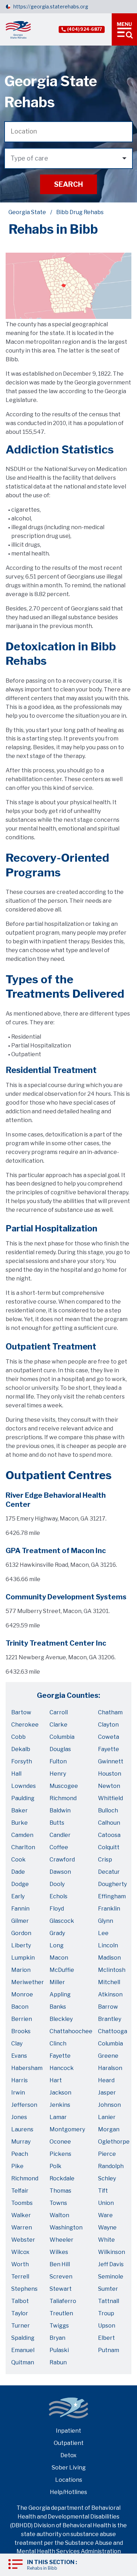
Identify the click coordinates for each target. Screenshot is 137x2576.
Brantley (110, 2019)
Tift (103, 2191)
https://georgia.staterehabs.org (51, 6)
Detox (68, 2455)
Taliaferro (63, 2301)
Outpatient (69, 2443)
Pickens (60, 2154)
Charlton (23, 1847)
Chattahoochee (71, 2031)
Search (68, 184)
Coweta (109, 1737)
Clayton (108, 1725)
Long (57, 1945)
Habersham (27, 2068)
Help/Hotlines (68, 2492)
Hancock (62, 2068)
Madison (109, 1958)
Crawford (62, 1860)
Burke (19, 1823)
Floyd (57, 1909)
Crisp (105, 1860)
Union (106, 2203)
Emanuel (23, 2350)
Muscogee (64, 1786)
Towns (58, 2203)
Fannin (20, 1909)
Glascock (62, 1921)
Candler (60, 1835)
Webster (23, 2240)
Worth (20, 2264)
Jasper (107, 2093)
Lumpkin (23, 1958)
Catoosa (109, 1835)
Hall (16, 1774)
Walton (59, 2215)
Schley (107, 2178)
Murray (21, 2142)
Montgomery (67, 2129)
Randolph (111, 2166)
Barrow (108, 2007)
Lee (103, 1933)
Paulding (23, 1798)
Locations (69, 2480)
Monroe (22, 1994)
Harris (19, 2080)
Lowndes (24, 1786)
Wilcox (20, 2252)
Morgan (109, 2129)
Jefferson (24, 2105)
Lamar (58, 2117)
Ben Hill (60, 2264)
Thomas (60, 2191)
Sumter (108, 2289)
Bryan (57, 2338)
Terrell (20, 2277)
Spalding (23, 2338)
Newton (109, 1786)
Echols (58, 1896)
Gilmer (20, 1921)
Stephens (24, 2289)
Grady (57, 1933)
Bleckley (61, 2019)
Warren (22, 2227)
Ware (105, 2215)
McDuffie (62, 1970)
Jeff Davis (111, 2264)
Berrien (22, 2019)
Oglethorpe (114, 2142)
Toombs (22, 2203)
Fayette (109, 1749)
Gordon (21, 1933)
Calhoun (109, 1823)
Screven (61, 2277)
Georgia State (27, 212)
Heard (106, 2080)
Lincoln (108, 1945)
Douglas (60, 1749)
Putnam (109, 2350)
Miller (57, 1982)
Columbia (62, 1737)
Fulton (58, 1761)
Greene (108, 2056)
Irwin (18, 2093)
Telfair (20, 2191)
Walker (21, 2215)
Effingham (112, 1896)
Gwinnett (111, 1761)
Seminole (111, 2277)
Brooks (21, 2031)
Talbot (20, 2301)
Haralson (110, 2068)
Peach (20, 2154)
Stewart (61, 2289)
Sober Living (69, 2468)
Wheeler (61, 2240)
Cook (18, 1860)
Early (18, 1896)
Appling (60, 1994)
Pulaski (59, 2350)
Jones (19, 2117)
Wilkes (59, 2252)
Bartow (21, 1712)
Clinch (58, 2044)
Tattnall (109, 2301)
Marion (21, 1970)
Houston (110, 1774)
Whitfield (110, 1798)
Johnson (109, 2105)
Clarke (58, 1725)
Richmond (63, 1798)
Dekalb (21, 1749)
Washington (66, 2227)
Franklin (109, 1909)
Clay (17, 2044)
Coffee (59, 1847)
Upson (107, 2326)
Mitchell (109, 1982)
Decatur (109, 1872)
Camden (22, 1835)
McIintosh (112, 1970)
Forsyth (22, 1761)
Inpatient (68, 2431)
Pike (17, 2166)
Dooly (57, 1884)
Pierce (107, 2154)
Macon (59, 1958)
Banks (58, 2007)
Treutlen (61, 2313)
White (106, 2240)
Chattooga (113, 2031)
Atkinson (110, 1994)
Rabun (58, 2362)
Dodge (20, 1884)
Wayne (107, 2227)
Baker (19, 1810)
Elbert (106, 2338)
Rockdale (62, 2178)
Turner (21, 2326)
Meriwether (28, 1982)
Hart (56, 2080)
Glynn (106, 1921)
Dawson (60, 1872)
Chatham (110, 1712)
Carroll (59, 1712)
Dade (18, 1872)
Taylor (20, 2313)
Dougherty (112, 1884)
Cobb (18, 1737)
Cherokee (25, 1725)
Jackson (60, 2093)
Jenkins (60, 2105)
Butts (57, 1823)
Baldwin (60, 1810)
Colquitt (109, 1847)
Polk (56, 2166)
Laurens (22, 2129)
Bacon (20, 2007)
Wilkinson (112, 2252)
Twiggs (59, 2326)
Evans (19, 2056)
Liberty (21, 1945)
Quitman (23, 2362)
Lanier (107, 2117)
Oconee (60, 2142)
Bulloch (108, 1810)
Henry (58, 1774)
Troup (106, 2313)
